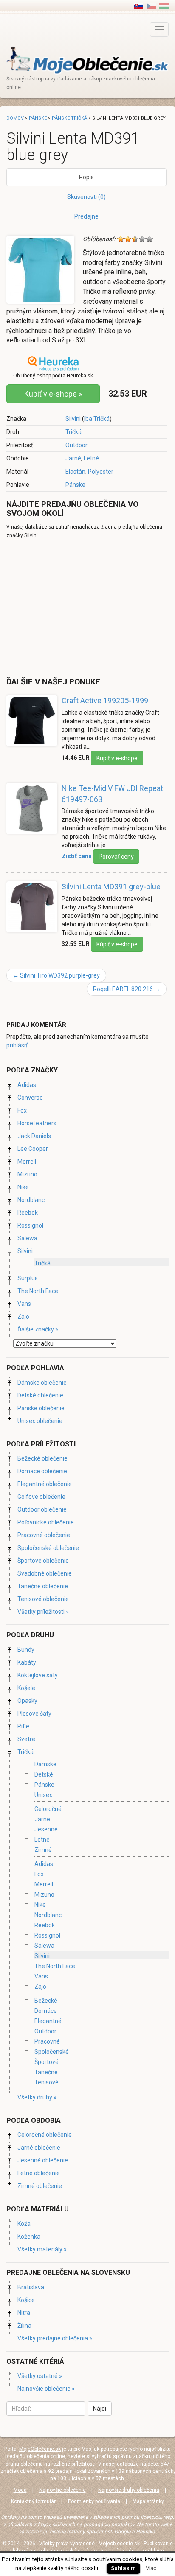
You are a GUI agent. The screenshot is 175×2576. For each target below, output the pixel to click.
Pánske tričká (69, 118)
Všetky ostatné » (40, 2376)
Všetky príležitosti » (43, 1612)
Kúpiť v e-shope (117, 758)
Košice (26, 2300)
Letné (91, 458)
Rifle (23, 1726)
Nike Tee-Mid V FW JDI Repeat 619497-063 (112, 794)
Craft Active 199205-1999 (105, 700)
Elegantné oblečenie (45, 1484)
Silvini (73, 419)
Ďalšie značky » (38, 1329)
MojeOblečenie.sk (40, 2449)
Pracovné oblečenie (44, 1535)
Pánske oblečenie (41, 1408)
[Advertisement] (78, 607)
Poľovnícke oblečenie (46, 1522)
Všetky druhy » (37, 2097)
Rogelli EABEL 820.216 (127, 989)
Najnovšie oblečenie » (46, 2389)
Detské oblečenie (40, 1395)
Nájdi (100, 2409)
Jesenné (46, 1829)
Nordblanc (31, 1200)
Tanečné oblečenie (43, 1586)
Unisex (43, 1795)
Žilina (24, 2326)
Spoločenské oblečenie (48, 1548)
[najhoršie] (121, 239)
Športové (47, 2062)
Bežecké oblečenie (42, 1458)
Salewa (27, 1238)
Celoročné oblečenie (45, 2135)
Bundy (26, 1650)
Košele (26, 1688)
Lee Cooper (33, 1149)
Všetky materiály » (42, 2249)
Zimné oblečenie (40, 2186)
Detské (44, 1774)
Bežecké (46, 2001)
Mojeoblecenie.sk (119, 2544)
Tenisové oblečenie (43, 1599)
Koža (24, 2224)
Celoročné (48, 1809)
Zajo (23, 1317)
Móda (20, 2490)
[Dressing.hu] (164, 6)
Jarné (73, 458)
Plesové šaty (34, 1713)
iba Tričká (97, 419)
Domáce (46, 2011)
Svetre (26, 1739)
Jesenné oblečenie (43, 2160)
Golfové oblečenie (41, 1497)
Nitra (24, 2313)
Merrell (27, 1161)
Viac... (153, 2568)
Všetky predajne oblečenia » (55, 2338)
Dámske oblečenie (42, 1383)
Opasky (27, 1701)
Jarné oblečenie (39, 2148)
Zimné (43, 1850)
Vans (24, 1304)
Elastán (75, 471)
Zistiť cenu (77, 856)
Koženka (29, 2237)
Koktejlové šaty (38, 1675)
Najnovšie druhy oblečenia (129, 2490)
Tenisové (47, 2082)
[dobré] (142, 239)
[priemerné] (135, 239)
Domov (15, 118)
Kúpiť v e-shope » (53, 394)
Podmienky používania (94, 2501)
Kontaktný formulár (33, 2501)
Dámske (45, 1764)
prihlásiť (17, 1045)
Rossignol (30, 1225)
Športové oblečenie (43, 1561)
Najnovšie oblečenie (62, 2490)
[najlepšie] (150, 239)
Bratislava (31, 2287)
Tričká (73, 432)
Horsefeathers (37, 1123)
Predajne (86, 216)
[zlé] (128, 239)
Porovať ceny (116, 857)
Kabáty (27, 1662)
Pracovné (47, 2041)
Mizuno (27, 1174)
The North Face (38, 1291)
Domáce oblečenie (42, 1471)
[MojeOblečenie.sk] (87, 60)
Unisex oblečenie (40, 1421)
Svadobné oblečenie (45, 1573)
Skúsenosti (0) (86, 197)
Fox (22, 1110)
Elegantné (48, 2021)
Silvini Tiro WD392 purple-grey (56, 975)
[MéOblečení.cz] (151, 6)
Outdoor (76, 445)
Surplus (28, 1278)
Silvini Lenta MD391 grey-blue (111, 887)
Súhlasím (123, 2568)
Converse (30, 1098)
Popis (86, 177)
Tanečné (46, 2072)
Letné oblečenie (39, 2173)
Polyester (101, 471)
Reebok (28, 1213)
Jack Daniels (34, 1136)
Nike (23, 1187)
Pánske (75, 485)
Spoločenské (52, 2052)
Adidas (27, 1085)
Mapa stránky (148, 2501)
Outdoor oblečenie (42, 1509)
